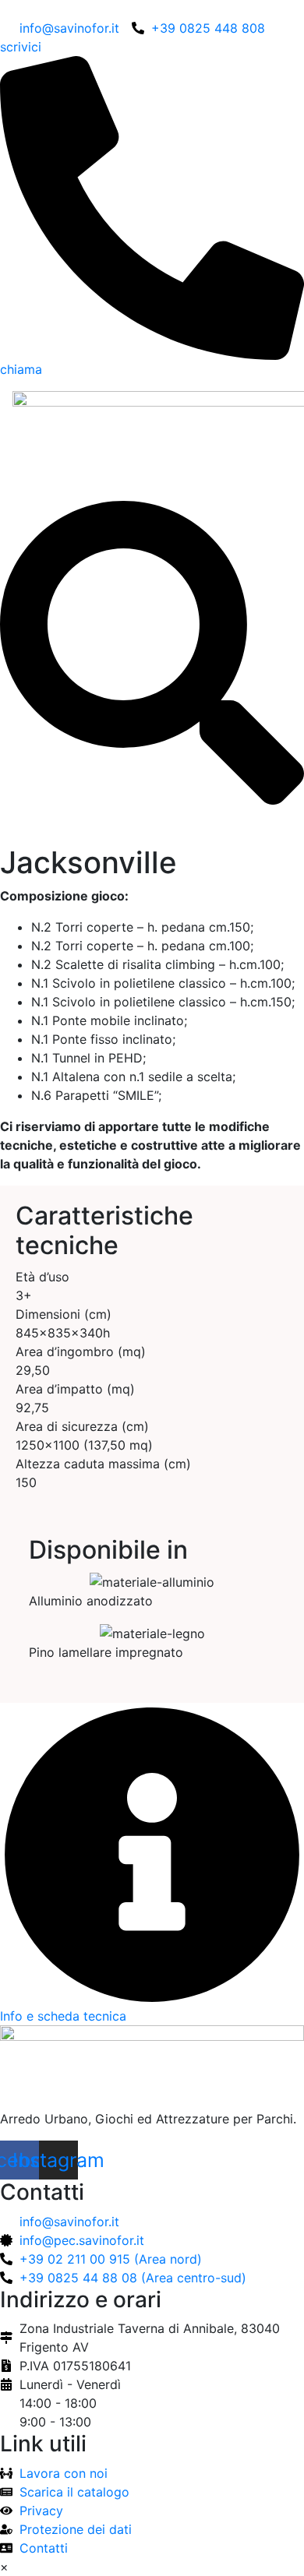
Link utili (43, 2444)
